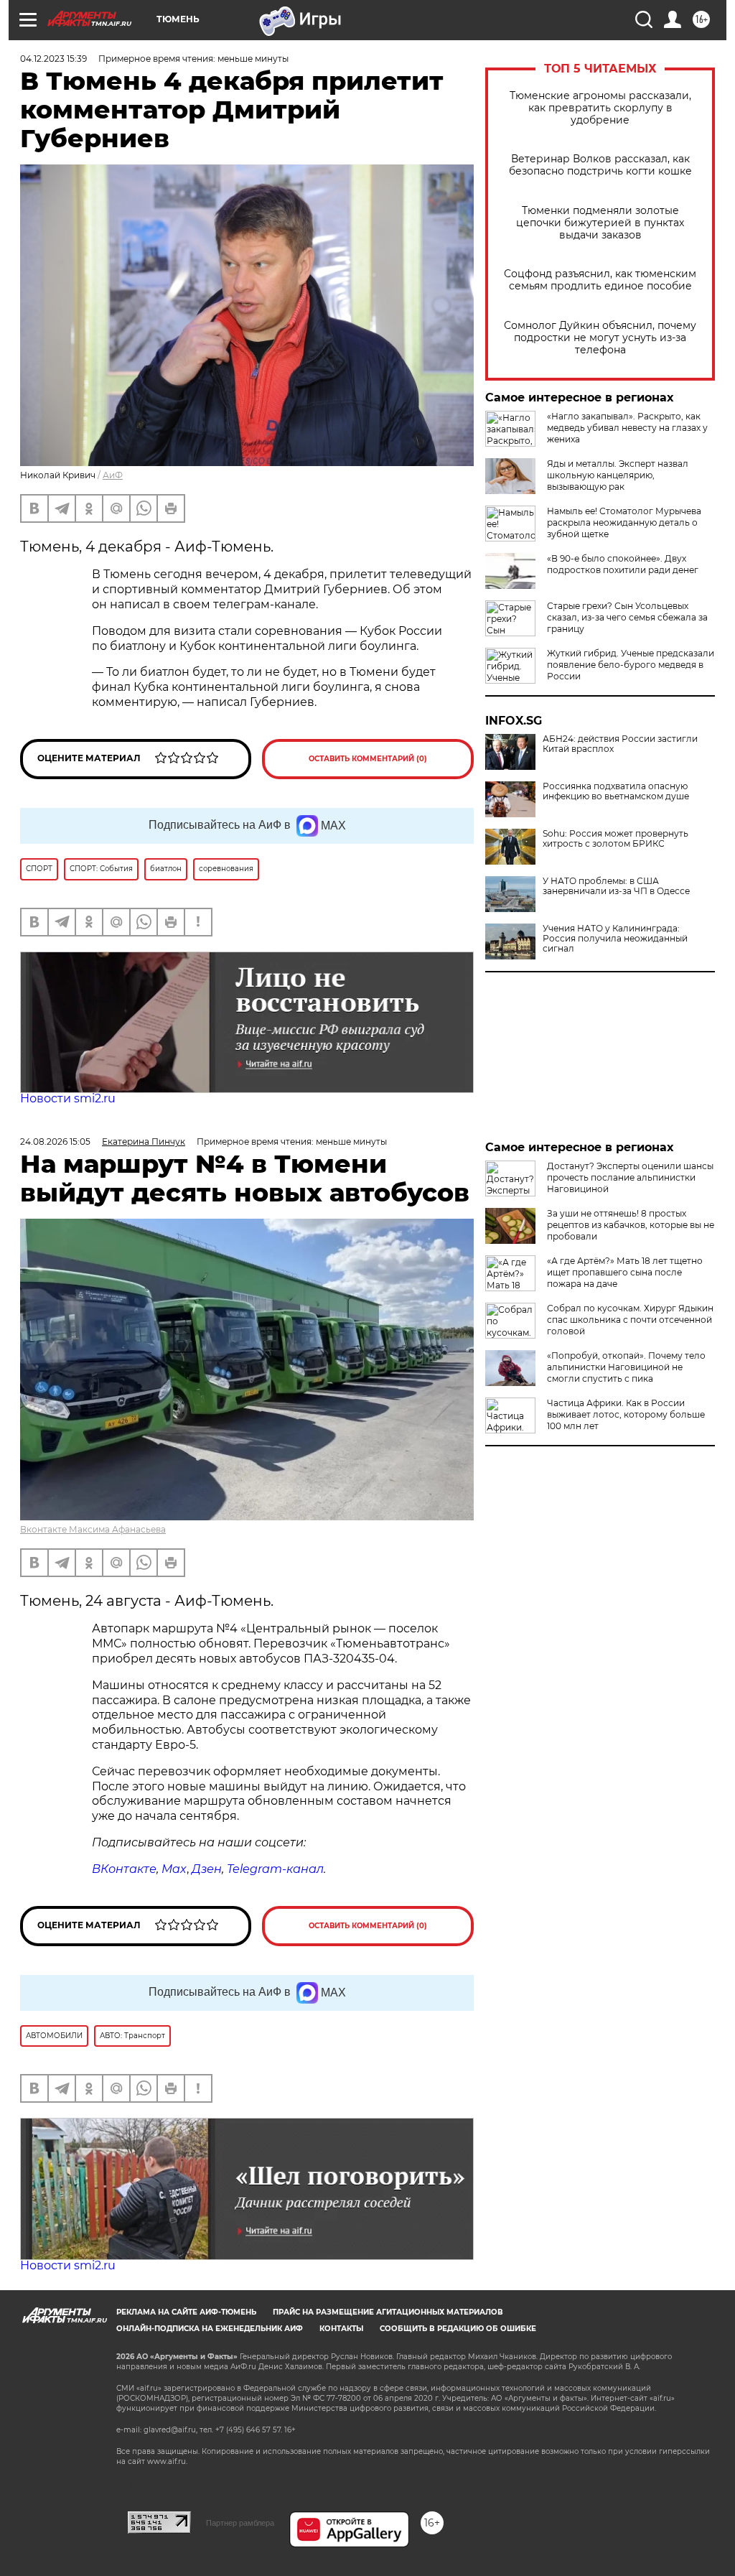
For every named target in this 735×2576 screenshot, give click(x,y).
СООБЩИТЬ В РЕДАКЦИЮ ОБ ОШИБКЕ (458, 2329)
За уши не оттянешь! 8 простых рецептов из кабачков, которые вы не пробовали (631, 1225)
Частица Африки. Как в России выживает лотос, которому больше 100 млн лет (626, 1414)
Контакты (341, 2329)
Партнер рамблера (240, 2523)
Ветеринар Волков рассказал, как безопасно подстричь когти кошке (600, 165)
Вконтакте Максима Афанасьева (93, 1529)
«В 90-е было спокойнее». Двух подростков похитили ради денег (623, 564)
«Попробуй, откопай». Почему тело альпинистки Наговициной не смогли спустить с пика (626, 1367)
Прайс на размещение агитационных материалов (388, 2312)
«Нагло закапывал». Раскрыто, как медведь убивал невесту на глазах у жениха (627, 428)
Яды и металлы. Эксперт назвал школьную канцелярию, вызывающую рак (618, 475)
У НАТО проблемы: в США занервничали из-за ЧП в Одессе (616, 886)
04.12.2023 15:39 (53, 59)
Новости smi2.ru (68, 1098)
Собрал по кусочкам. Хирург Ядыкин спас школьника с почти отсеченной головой (630, 1320)
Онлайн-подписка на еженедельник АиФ (210, 2329)
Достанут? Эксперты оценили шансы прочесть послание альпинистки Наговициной (630, 1177)
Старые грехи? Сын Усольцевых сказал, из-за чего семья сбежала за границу (627, 617)
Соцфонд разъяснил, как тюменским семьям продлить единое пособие (600, 280)
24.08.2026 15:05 (55, 1141)
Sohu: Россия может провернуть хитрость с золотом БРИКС (615, 839)
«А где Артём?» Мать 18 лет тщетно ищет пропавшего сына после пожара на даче (625, 1272)
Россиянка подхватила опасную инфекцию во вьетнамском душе (616, 791)
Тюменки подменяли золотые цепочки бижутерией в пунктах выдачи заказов (600, 223)
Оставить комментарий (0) (368, 759)
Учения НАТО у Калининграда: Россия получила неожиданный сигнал (615, 939)
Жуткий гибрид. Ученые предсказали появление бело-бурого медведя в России (631, 665)
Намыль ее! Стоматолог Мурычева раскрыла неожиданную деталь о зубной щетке (624, 522)
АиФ (113, 475)
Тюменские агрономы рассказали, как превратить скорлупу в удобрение (600, 108)
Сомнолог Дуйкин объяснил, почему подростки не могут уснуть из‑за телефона (600, 338)
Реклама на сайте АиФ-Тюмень (186, 2312)
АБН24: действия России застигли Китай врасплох (620, 744)
